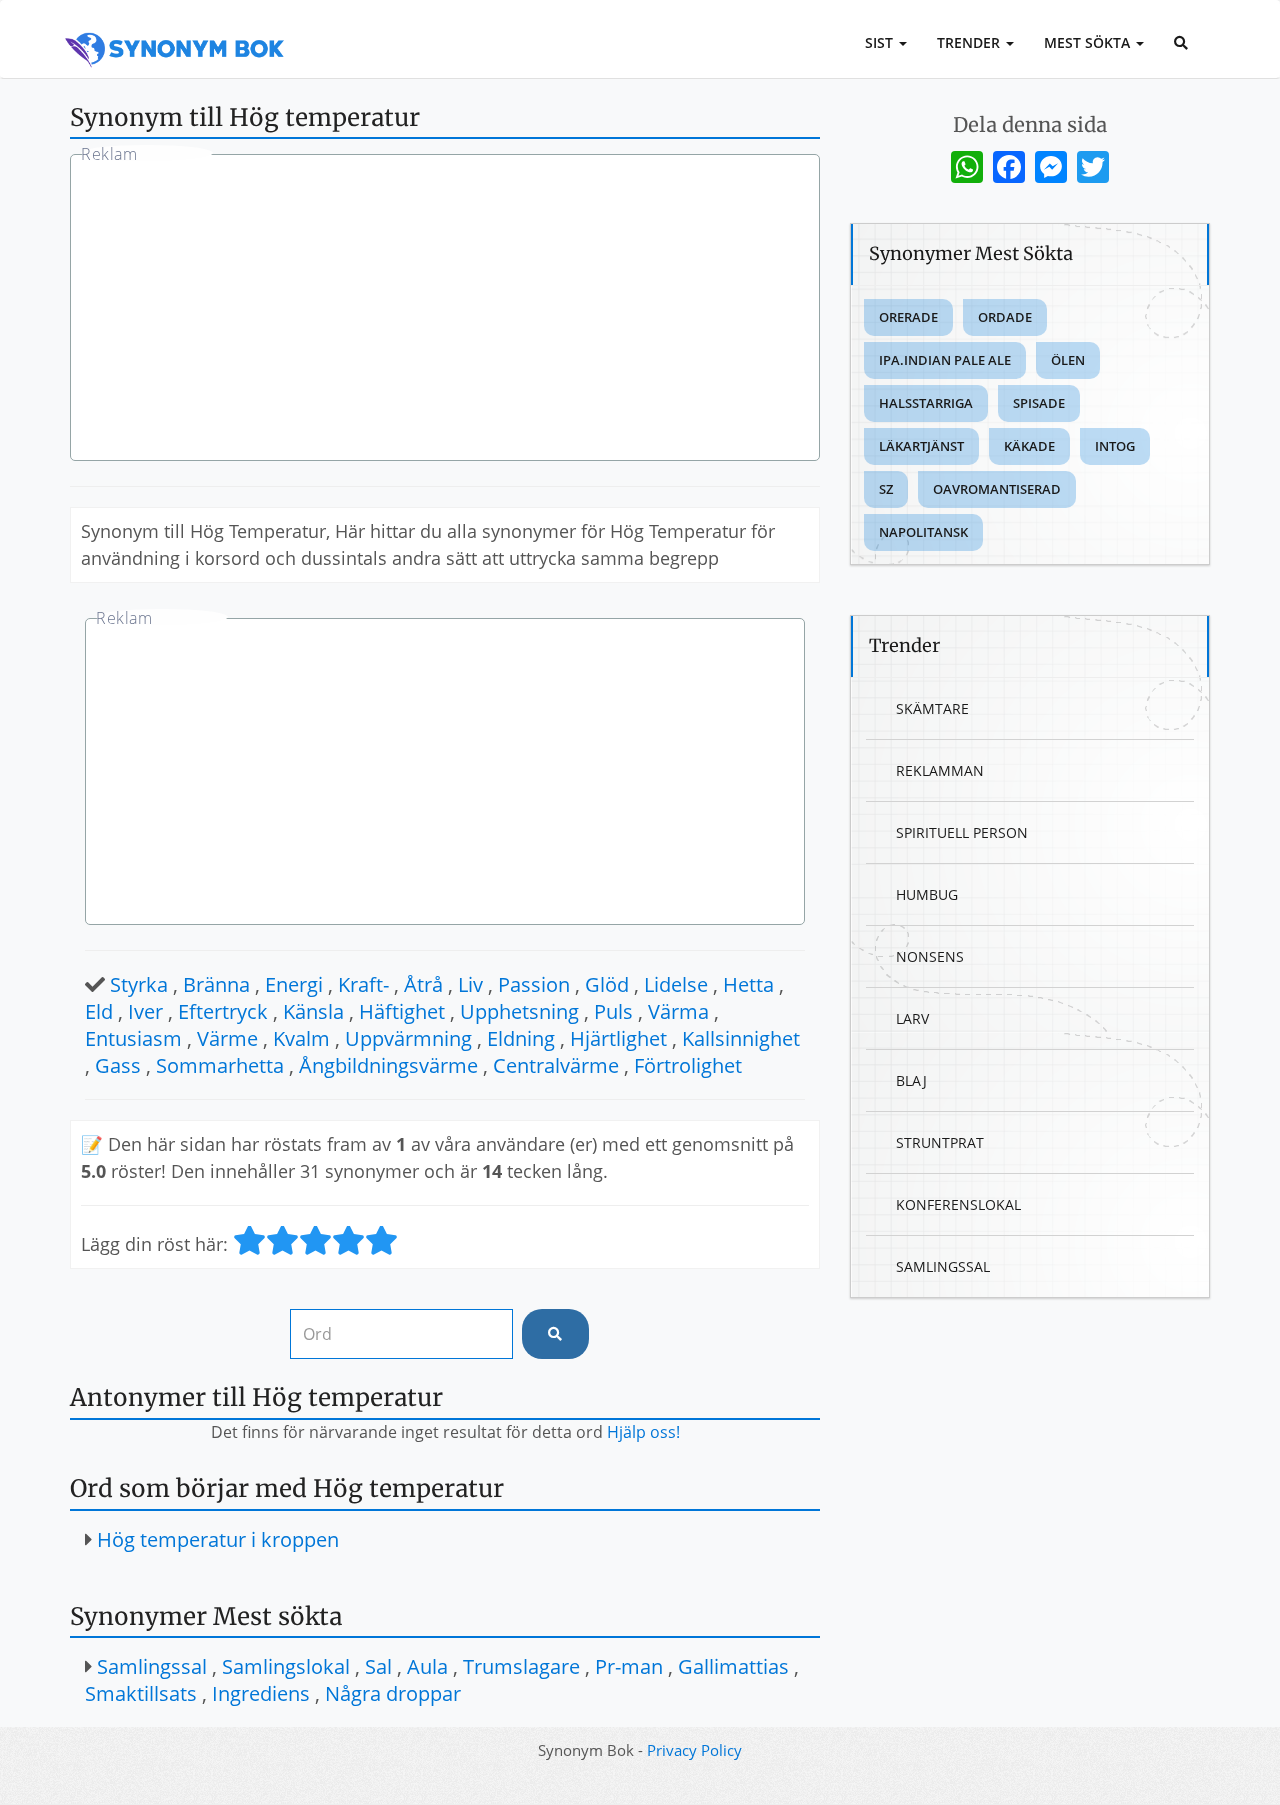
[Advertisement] (445, 310)
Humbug (927, 894)
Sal (378, 1666)
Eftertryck (223, 1011)
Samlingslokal (286, 1666)
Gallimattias (733, 1666)
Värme (227, 1038)
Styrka (139, 984)
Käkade (1029, 446)
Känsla (313, 1011)
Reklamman (940, 770)
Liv (470, 984)
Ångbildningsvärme (388, 1065)
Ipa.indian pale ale (945, 360)
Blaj (911, 1080)
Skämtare (932, 708)
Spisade (1039, 403)
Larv (912, 1018)
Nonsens (930, 956)
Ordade (1005, 317)
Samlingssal (152, 1666)
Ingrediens (261, 1693)
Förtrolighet (688, 1065)
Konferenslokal (958, 1204)
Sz (886, 489)
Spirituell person (962, 832)
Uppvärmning (408, 1038)
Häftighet (402, 1011)
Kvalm (301, 1038)
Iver (145, 1011)
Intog (1115, 446)
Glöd (607, 984)
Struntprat (940, 1142)
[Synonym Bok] (175, 27)
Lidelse (676, 984)
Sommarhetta (220, 1065)
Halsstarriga (926, 403)
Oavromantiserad (997, 489)
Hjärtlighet (618, 1038)
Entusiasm (133, 1038)
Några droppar (393, 1693)
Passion (534, 984)
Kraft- (363, 984)
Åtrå (423, 984)
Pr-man (629, 1666)
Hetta (748, 984)
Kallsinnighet (741, 1038)
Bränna (216, 984)
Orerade (908, 317)
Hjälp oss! (643, 1432)
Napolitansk (923, 532)
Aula (427, 1666)
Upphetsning (519, 1011)
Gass (118, 1065)
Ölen (1068, 360)
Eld (99, 1011)
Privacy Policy (694, 1750)
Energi (294, 984)
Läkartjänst (921, 446)
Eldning (521, 1038)
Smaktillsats (141, 1693)
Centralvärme (556, 1065)
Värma (678, 1011)
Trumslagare (521, 1666)
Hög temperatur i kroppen (218, 1539)
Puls (613, 1011)
